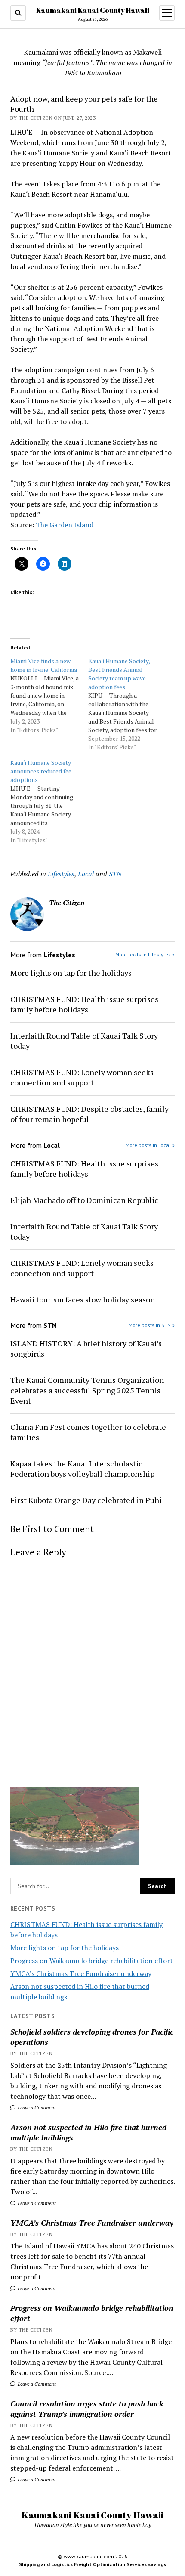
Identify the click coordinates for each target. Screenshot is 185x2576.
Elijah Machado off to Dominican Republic (84, 1200)
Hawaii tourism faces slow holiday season (83, 1299)
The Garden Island (65, 525)
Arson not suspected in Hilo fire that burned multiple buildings (88, 2132)
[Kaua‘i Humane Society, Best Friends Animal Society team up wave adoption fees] (127, 704)
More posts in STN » (152, 1325)
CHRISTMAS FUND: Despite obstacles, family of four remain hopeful (89, 1114)
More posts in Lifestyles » (145, 954)
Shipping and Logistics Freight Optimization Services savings (92, 2564)
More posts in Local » (150, 1145)
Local (86, 874)
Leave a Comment (36, 2107)
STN (115, 874)
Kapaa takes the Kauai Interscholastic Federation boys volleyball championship (82, 1469)
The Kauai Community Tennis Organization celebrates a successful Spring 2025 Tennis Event (87, 1390)
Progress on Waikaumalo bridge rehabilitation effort (92, 1961)
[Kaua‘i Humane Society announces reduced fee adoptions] (49, 801)
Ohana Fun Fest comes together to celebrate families (88, 1432)
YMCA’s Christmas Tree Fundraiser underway (81, 1973)
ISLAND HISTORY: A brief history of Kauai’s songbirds (86, 1348)
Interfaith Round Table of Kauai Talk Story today (84, 1041)
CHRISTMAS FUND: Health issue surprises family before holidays (84, 1004)
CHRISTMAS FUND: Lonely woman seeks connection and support (82, 1077)
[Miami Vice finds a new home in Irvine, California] (49, 696)
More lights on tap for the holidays (65, 1948)
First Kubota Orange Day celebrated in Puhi (86, 1500)
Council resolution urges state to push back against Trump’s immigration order (87, 2409)
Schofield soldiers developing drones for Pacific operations (92, 2037)
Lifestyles (61, 874)
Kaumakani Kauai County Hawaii (93, 10)
